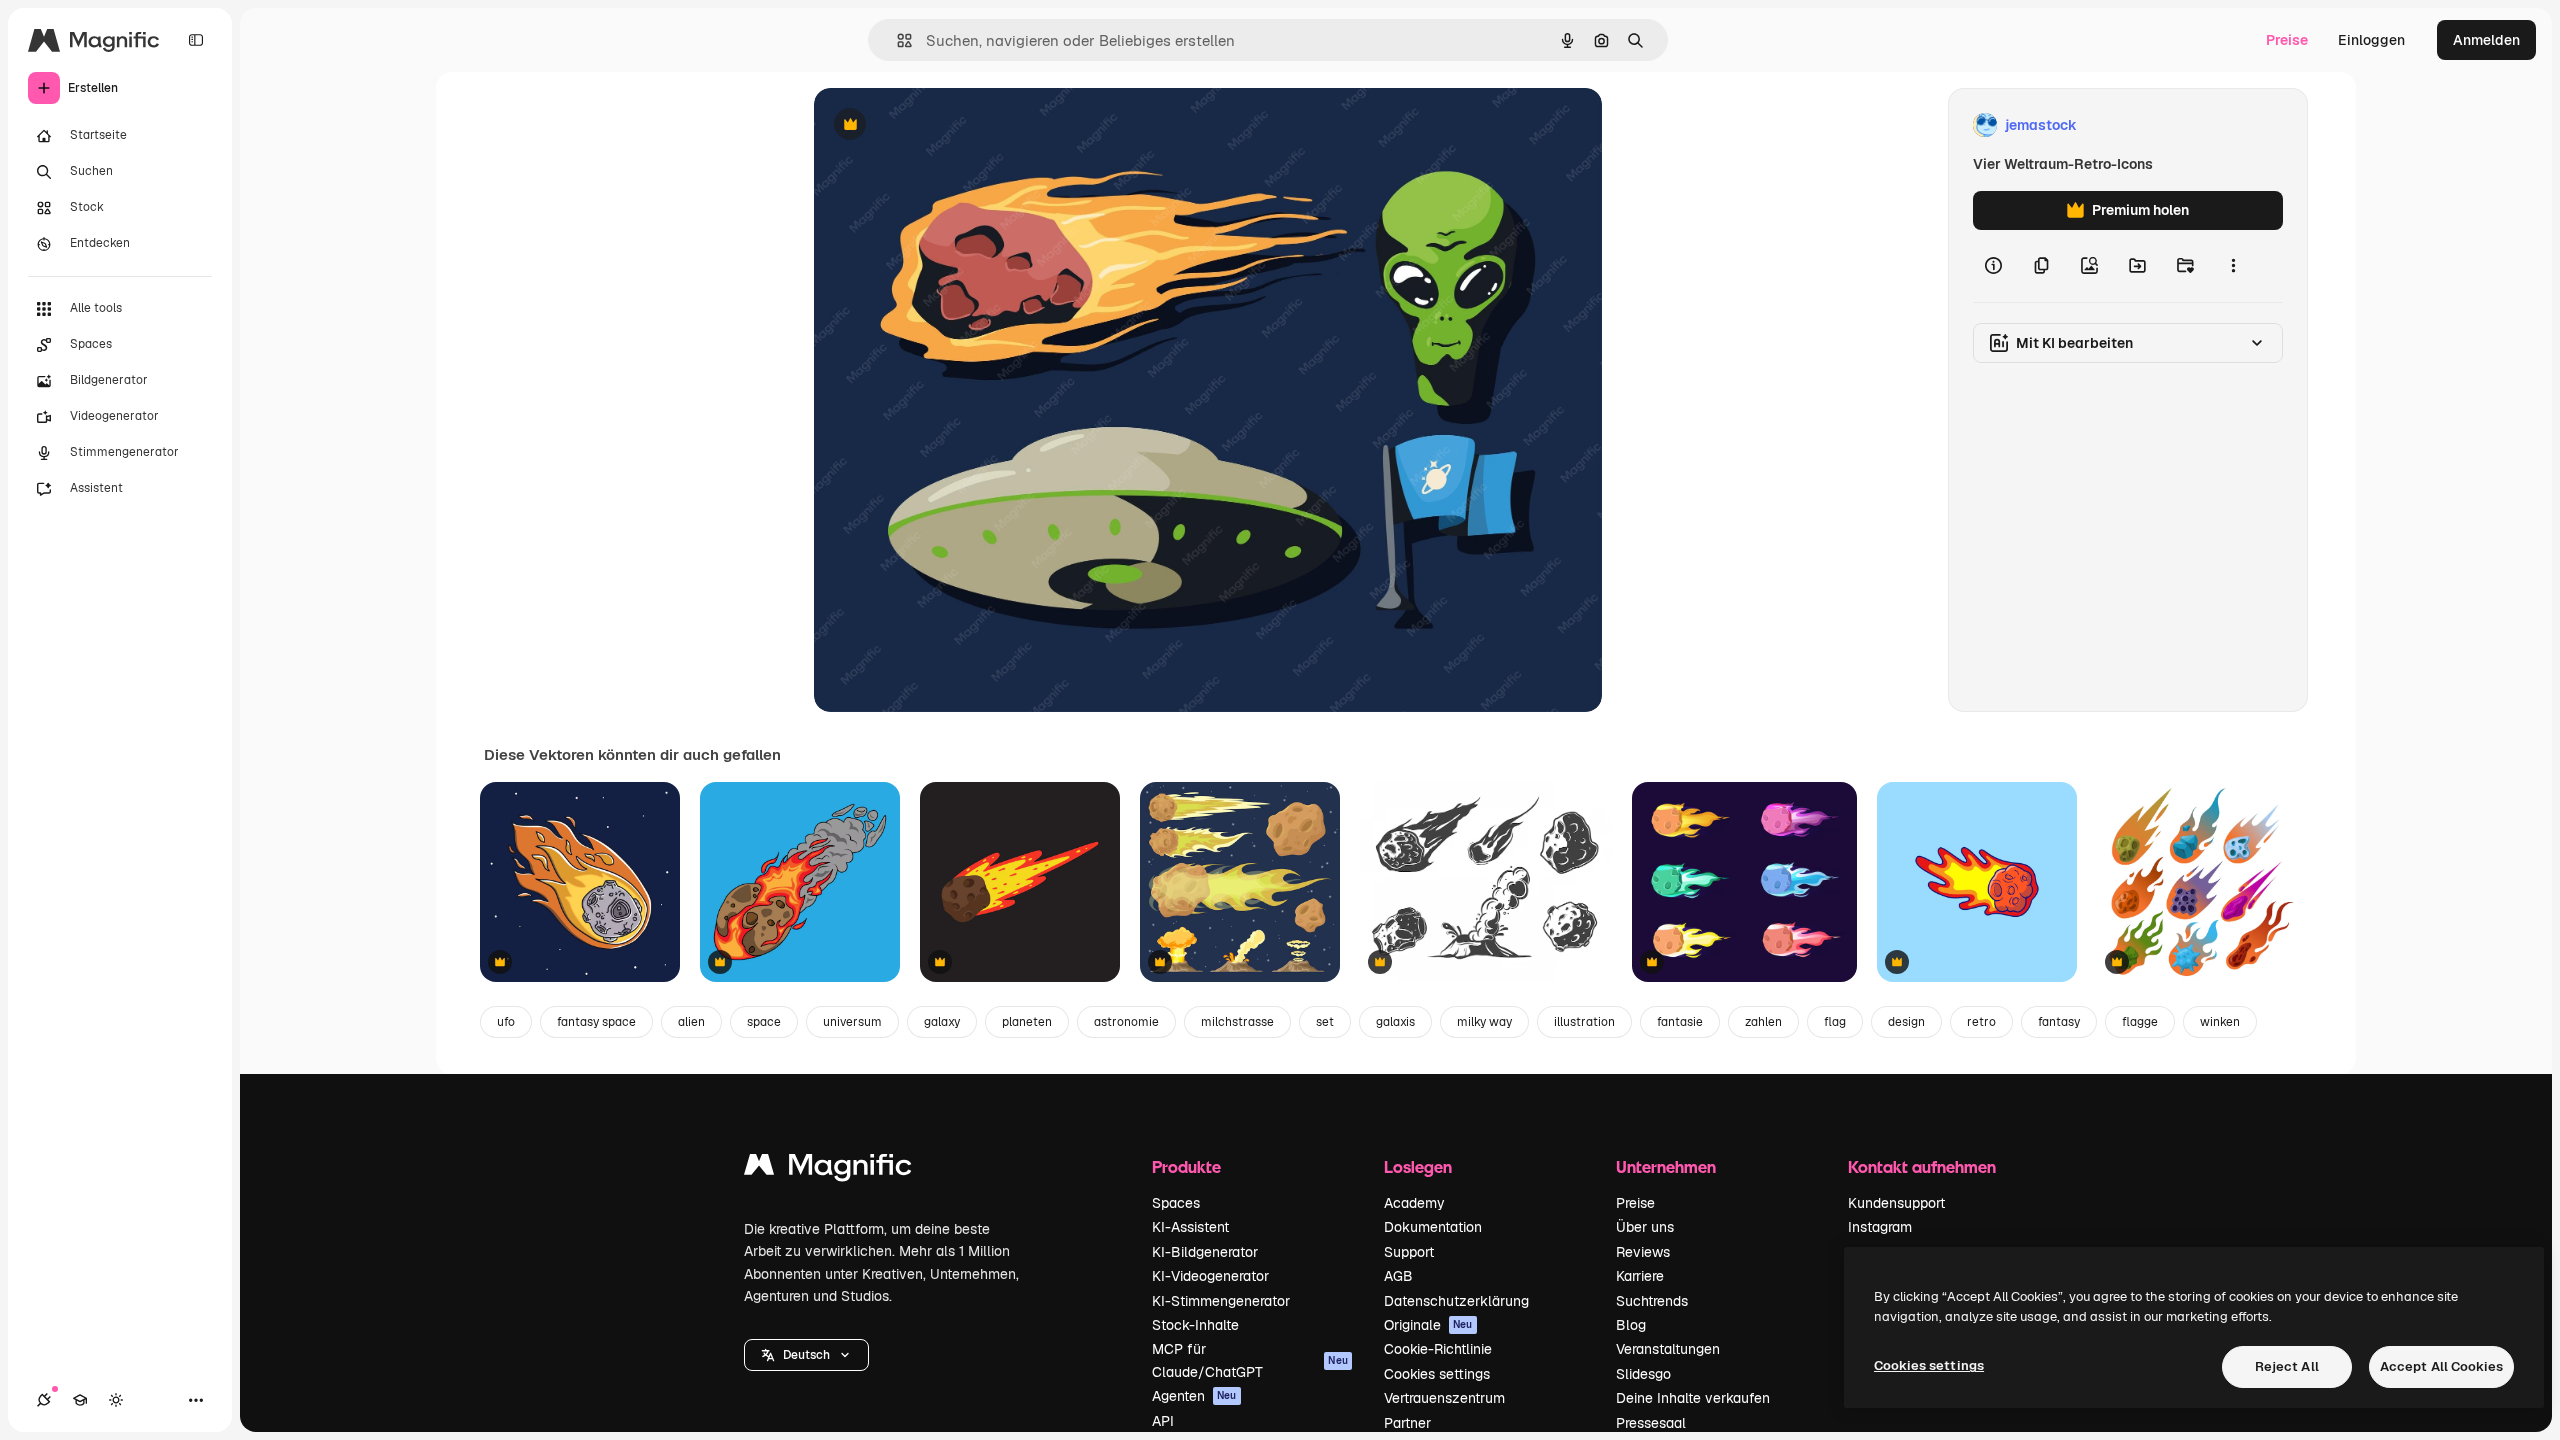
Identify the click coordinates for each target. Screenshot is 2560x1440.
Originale (1428, 1325)
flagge (2140, 1022)
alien (691, 1022)
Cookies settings (1437, 1374)
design (1906, 1022)
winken (2220, 1022)
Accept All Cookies (2441, 1366)
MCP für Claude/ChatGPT (1250, 1360)
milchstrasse (1237, 1022)
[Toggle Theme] (116, 1400)
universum (852, 1022)
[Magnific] (828, 1169)
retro (1981, 1022)
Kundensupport (1896, 1203)
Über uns (1645, 1227)
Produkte (1186, 1166)
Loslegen (1418, 1166)
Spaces (1176, 1203)
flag (1835, 1022)
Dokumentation (1433, 1227)
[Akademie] (80, 1400)
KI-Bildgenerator (1205, 1252)
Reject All (2287, 1366)
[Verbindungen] (44, 1400)
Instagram (1880, 1227)
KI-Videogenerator (1210, 1276)
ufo (506, 1022)
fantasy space (596, 1022)
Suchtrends (1652, 1301)
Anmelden (2486, 40)
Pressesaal (1651, 1423)
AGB (1398, 1276)
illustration (1584, 1022)
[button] (806, 1355)
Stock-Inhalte (1195, 1325)
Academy (1414, 1203)
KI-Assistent (1190, 1227)
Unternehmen (1666, 1166)
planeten (1027, 1022)
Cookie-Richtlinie (1438, 1349)
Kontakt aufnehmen (1922, 1166)
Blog (1631, 1325)
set (1325, 1022)
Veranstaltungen (1668, 1349)
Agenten (1194, 1396)
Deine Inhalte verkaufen (1693, 1398)
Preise (2287, 40)
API (1163, 1421)
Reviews (1643, 1252)
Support (1409, 1252)
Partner (1407, 1423)
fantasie (1680, 1022)
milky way (1484, 1022)
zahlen (1763, 1022)
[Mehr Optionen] (2233, 266)
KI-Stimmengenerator (1221, 1301)
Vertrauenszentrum (1444, 1398)
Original (942, 125)
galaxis (1395, 1022)
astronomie (1126, 1022)
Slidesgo (1643, 1374)
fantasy (2059, 1022)
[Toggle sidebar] (196, 40)
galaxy (942, 1022)
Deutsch (806, 1355)
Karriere (1640, 1276)
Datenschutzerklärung (1456, 1301)
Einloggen (2371, 40)
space (764, 1022)
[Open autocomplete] (896, 40)
